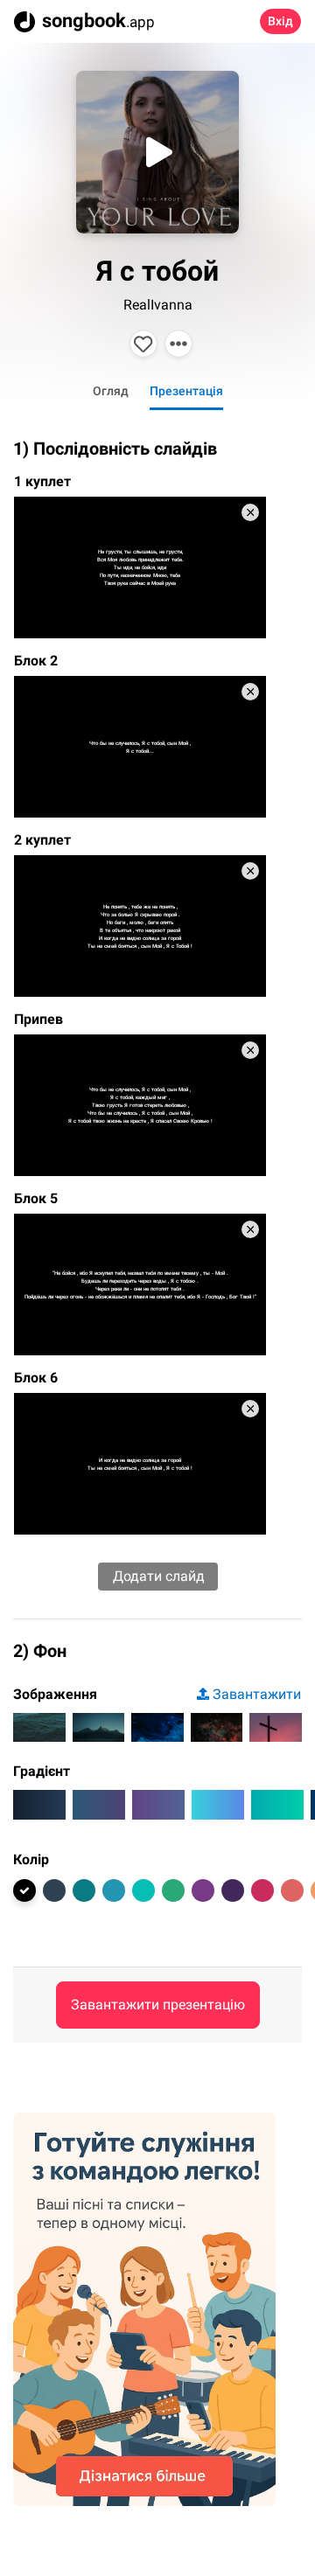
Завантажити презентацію (158, 2005)
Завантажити (257, 1694)
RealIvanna (158, 305)
